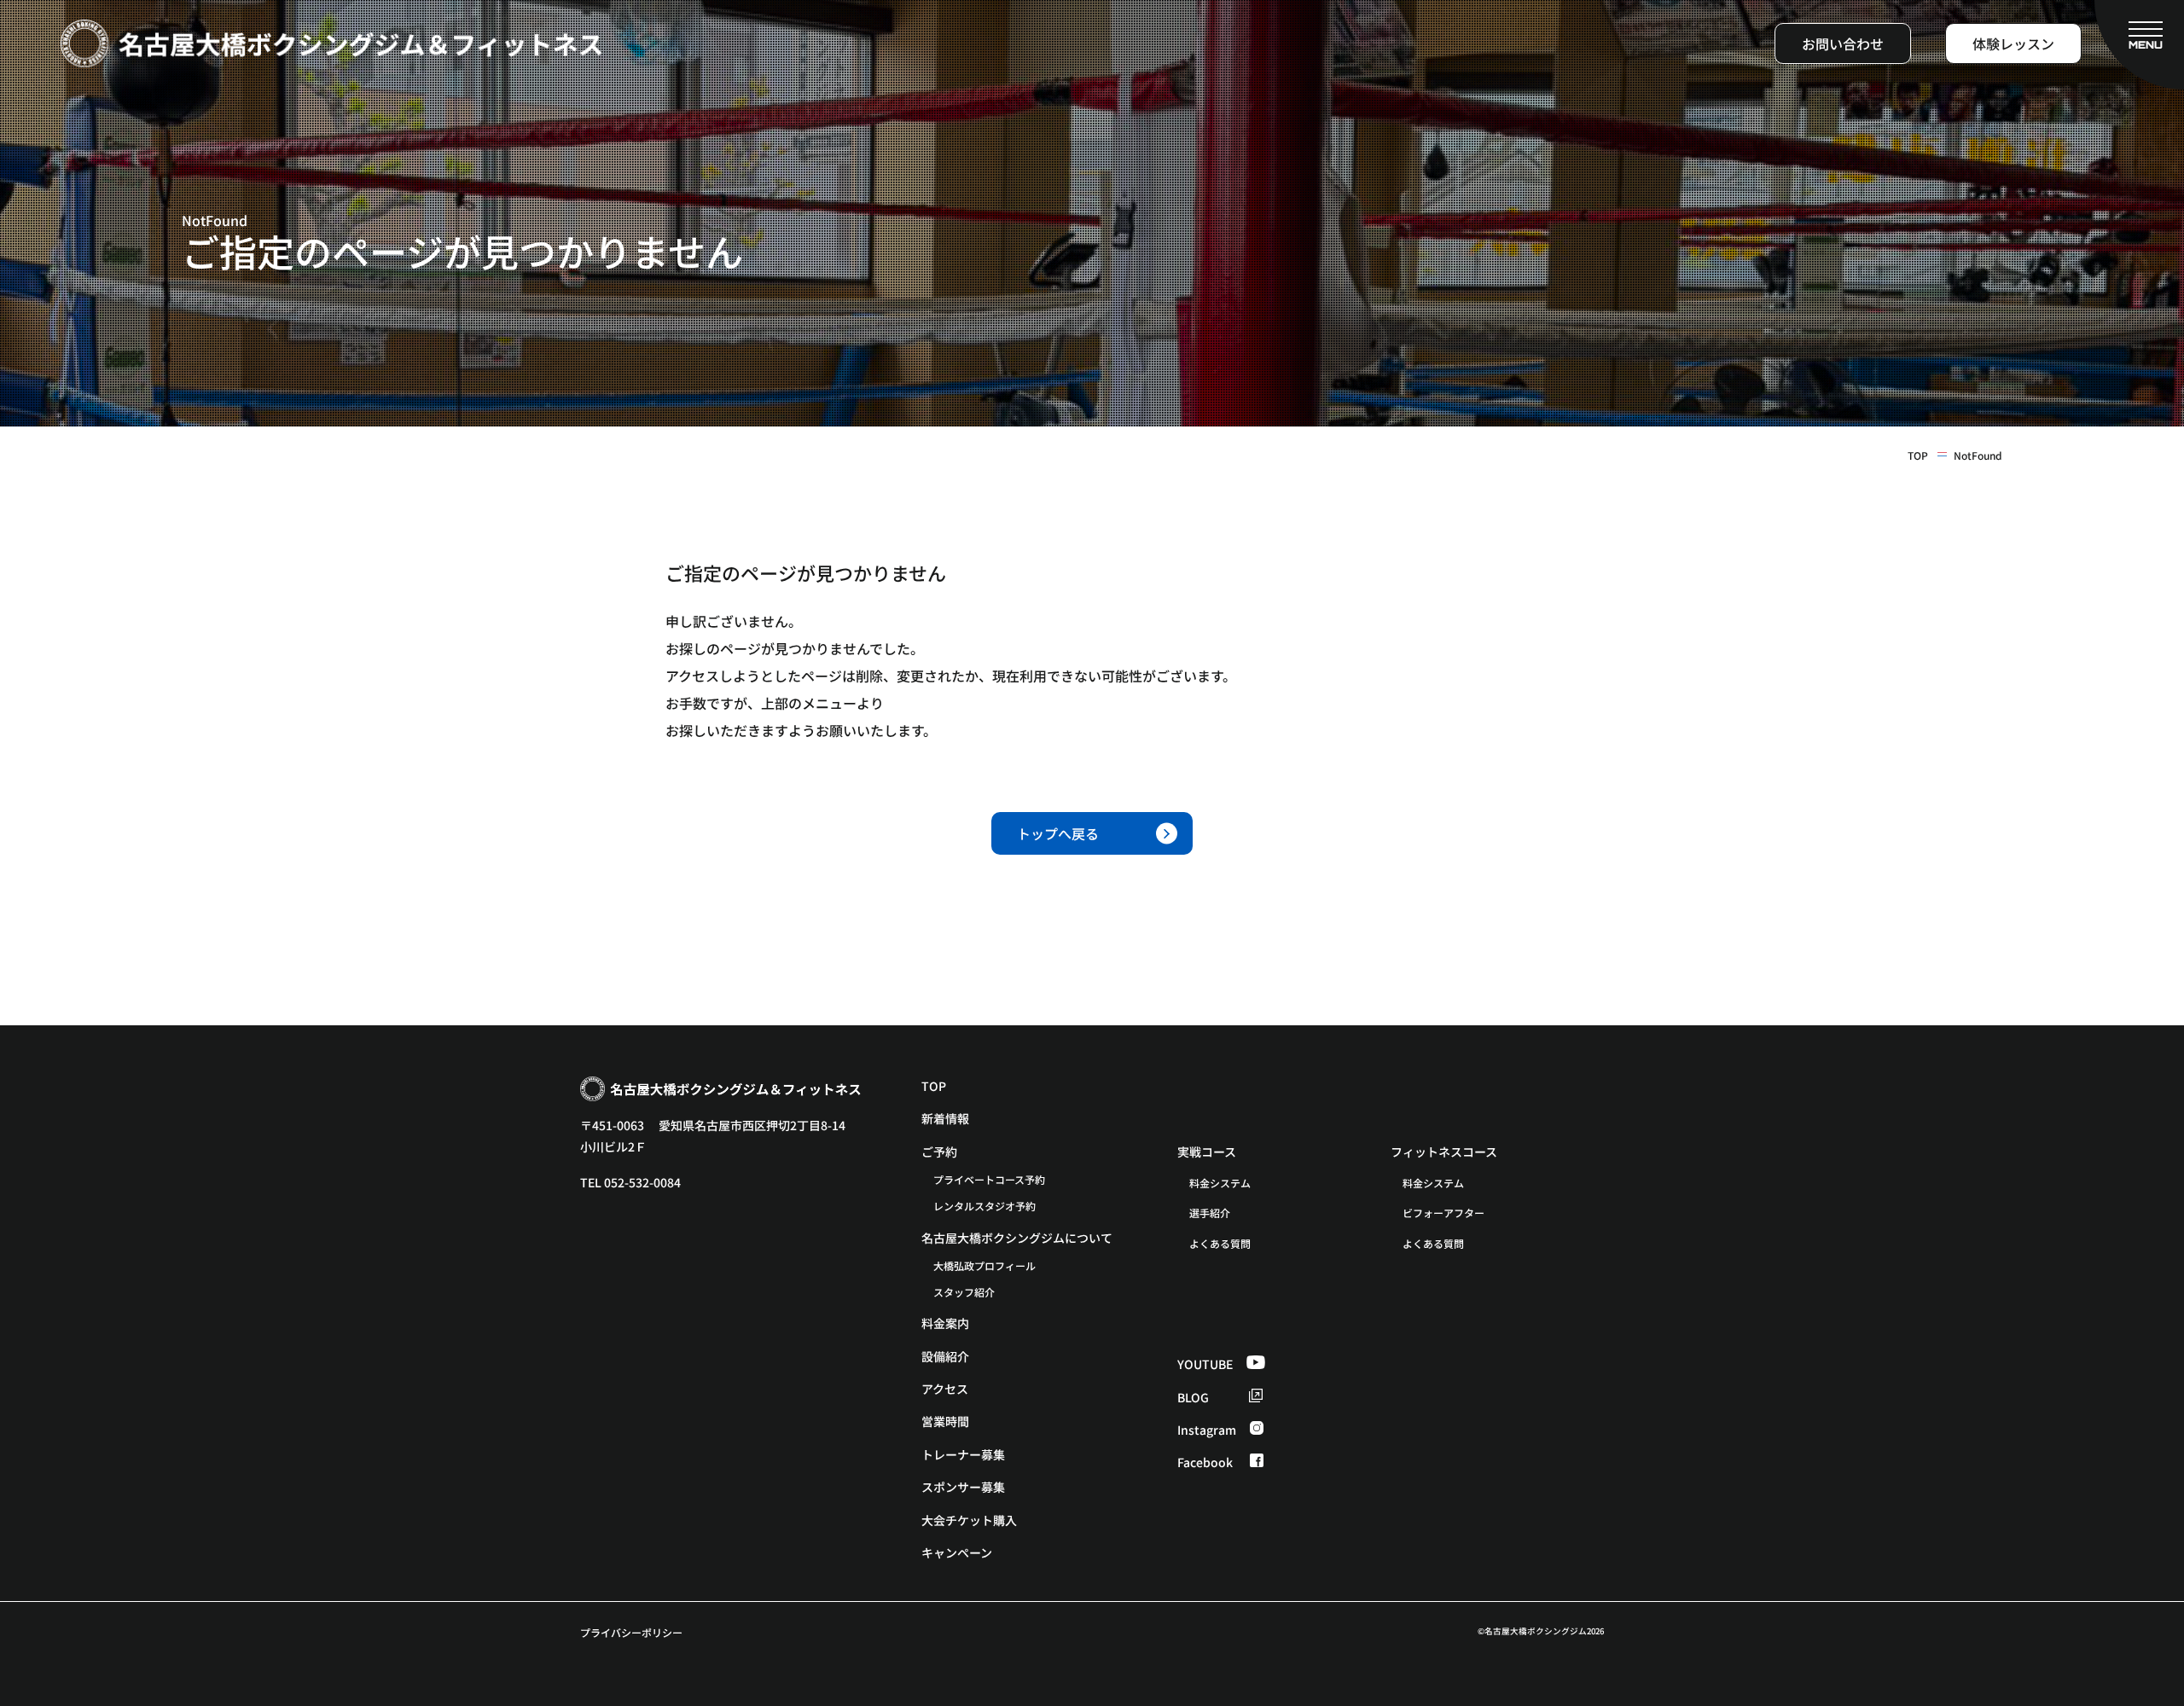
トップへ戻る (1058, 833)
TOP (1918, 456)
